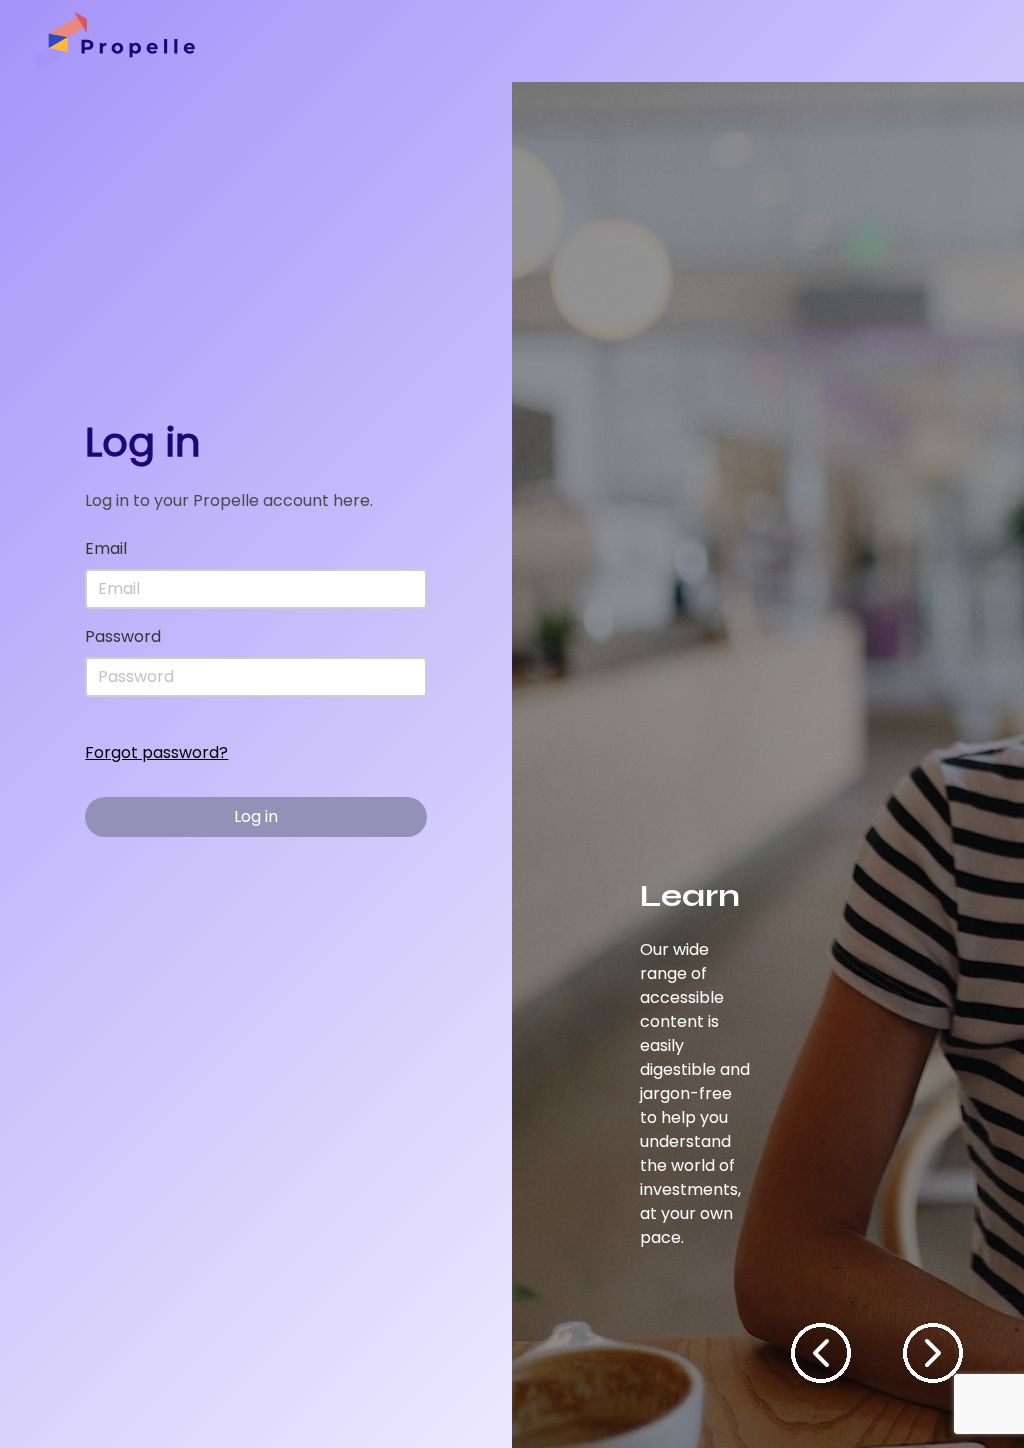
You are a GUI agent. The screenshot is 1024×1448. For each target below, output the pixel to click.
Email (106, 548)
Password (123, 636)
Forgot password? (156, 752)
